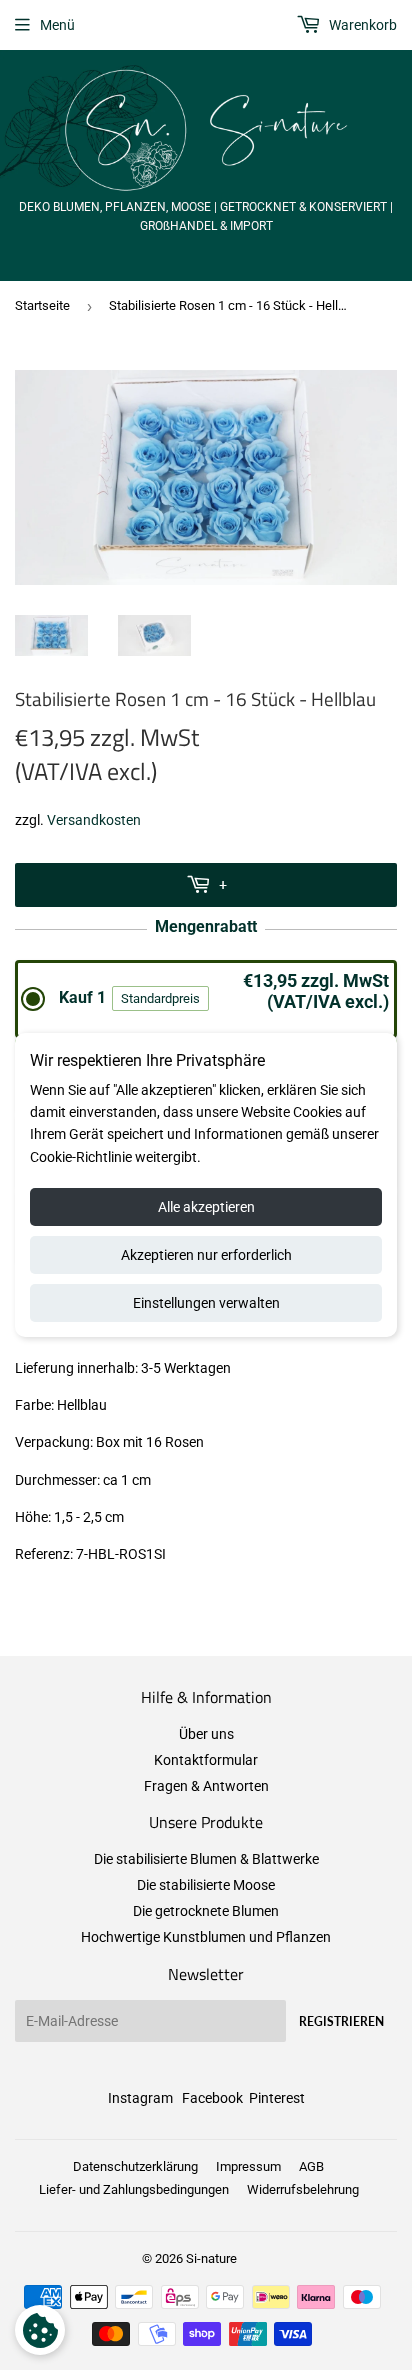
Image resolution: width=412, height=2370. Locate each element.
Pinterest (277, 2098)
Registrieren (341, 2021)
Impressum (248, 2166)
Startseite (42, 305)
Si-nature (211, 2258)
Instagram (140, 2098)
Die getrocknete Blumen (206, 1911)
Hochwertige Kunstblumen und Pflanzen (206, 1937)
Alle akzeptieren (206, 1207)
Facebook (212, 2098)
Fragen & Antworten (206, 1786)
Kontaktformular (206, 1760)
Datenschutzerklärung (135, 2166)
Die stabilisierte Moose (206, 1885)
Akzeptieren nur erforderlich (206, 1255)
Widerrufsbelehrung (303, 2189)
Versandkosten (94, 820)
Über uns (206, 1734)
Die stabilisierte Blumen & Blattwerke (206, 1859)
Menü (57, 25)
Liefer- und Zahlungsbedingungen (134, 2189)
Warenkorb (361, 25)
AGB (311, 2166)
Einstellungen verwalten (206, 1303)
